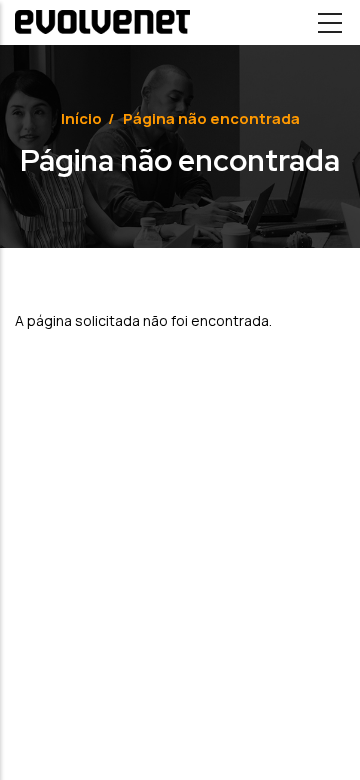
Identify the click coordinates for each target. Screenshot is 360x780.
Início (81, 118)
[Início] (102, 22)
